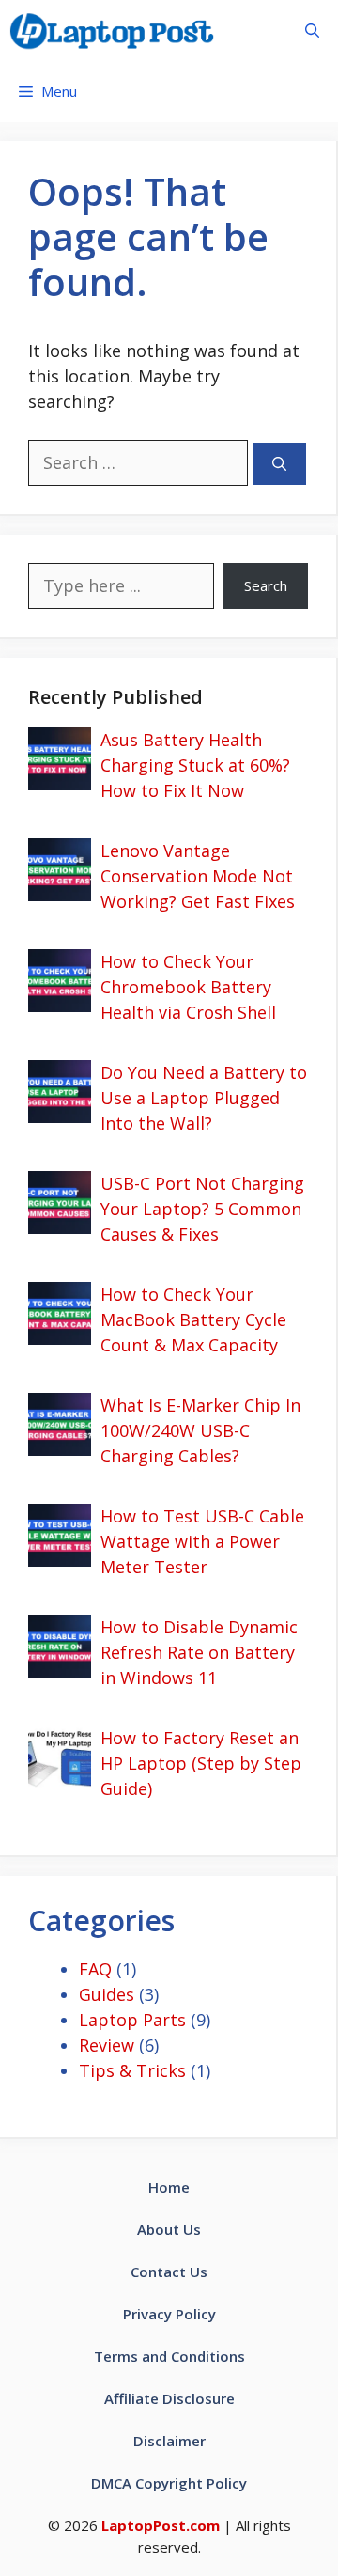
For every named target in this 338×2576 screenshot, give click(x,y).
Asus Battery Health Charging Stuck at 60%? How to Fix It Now (195, 765)
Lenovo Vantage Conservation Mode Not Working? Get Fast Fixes (198, 876)
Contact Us (169, 2272)
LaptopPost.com (161, 2525)
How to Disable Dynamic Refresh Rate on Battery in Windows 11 (199, 1652)
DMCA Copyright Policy (169, 2483)
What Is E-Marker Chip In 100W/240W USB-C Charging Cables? (200, 1430)
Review (107, 2045)
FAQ (95, 1969)
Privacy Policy (169, 2314)
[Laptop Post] (112, 31)
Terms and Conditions (169, 2356)
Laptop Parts (132, 2020)
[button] (312, 31)
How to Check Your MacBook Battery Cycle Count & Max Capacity (193, 1319)
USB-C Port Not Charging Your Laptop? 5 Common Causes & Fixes (202, 1209)
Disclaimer (169, 2441)
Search (266, 585)
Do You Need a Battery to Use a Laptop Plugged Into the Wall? (204, 1098)
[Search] (279, 464)
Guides (107, 1994)
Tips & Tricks (132, 2070)
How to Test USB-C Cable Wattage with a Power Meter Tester (202, 1541)
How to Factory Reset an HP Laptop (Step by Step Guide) (201, 1763)
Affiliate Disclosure (169, 2398)
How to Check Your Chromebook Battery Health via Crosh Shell (188, 987)
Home (169, 2187)
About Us (169, 2229)
